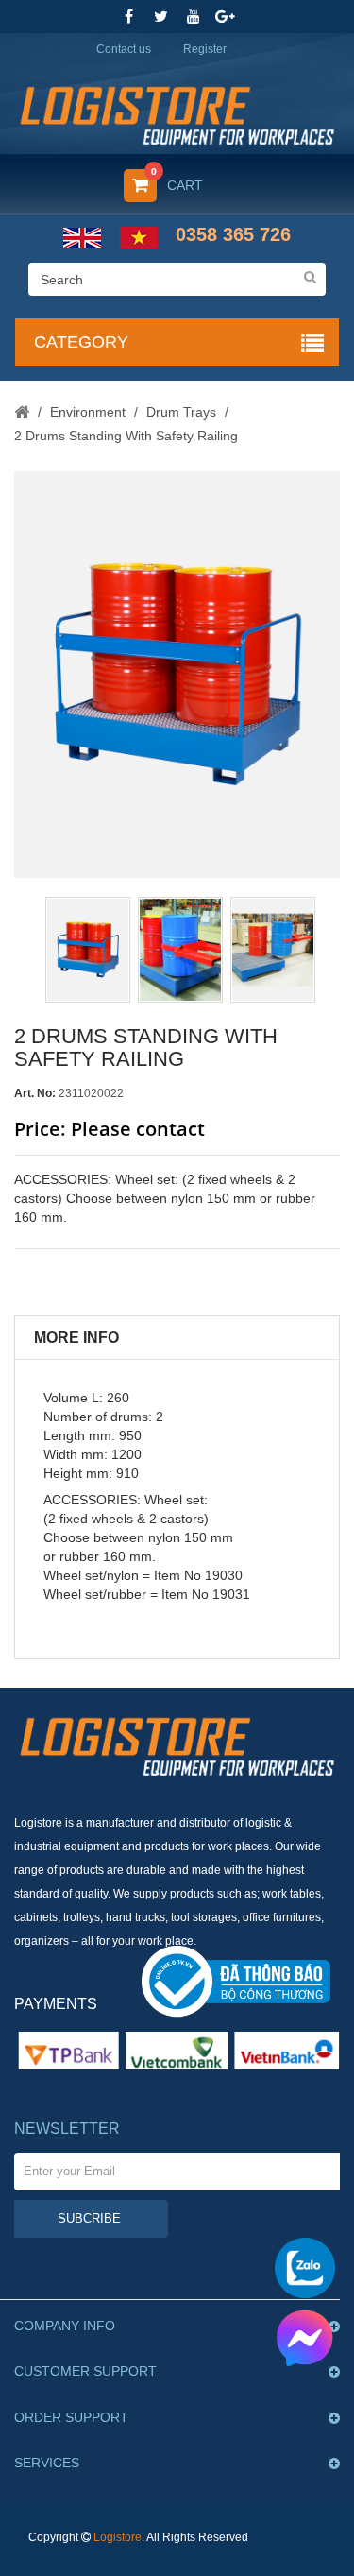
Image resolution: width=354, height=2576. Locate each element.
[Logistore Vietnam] (177, 109)
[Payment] (177, 2050)
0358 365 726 (233, 234)
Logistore (118, 2537)
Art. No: (35, 1093)
